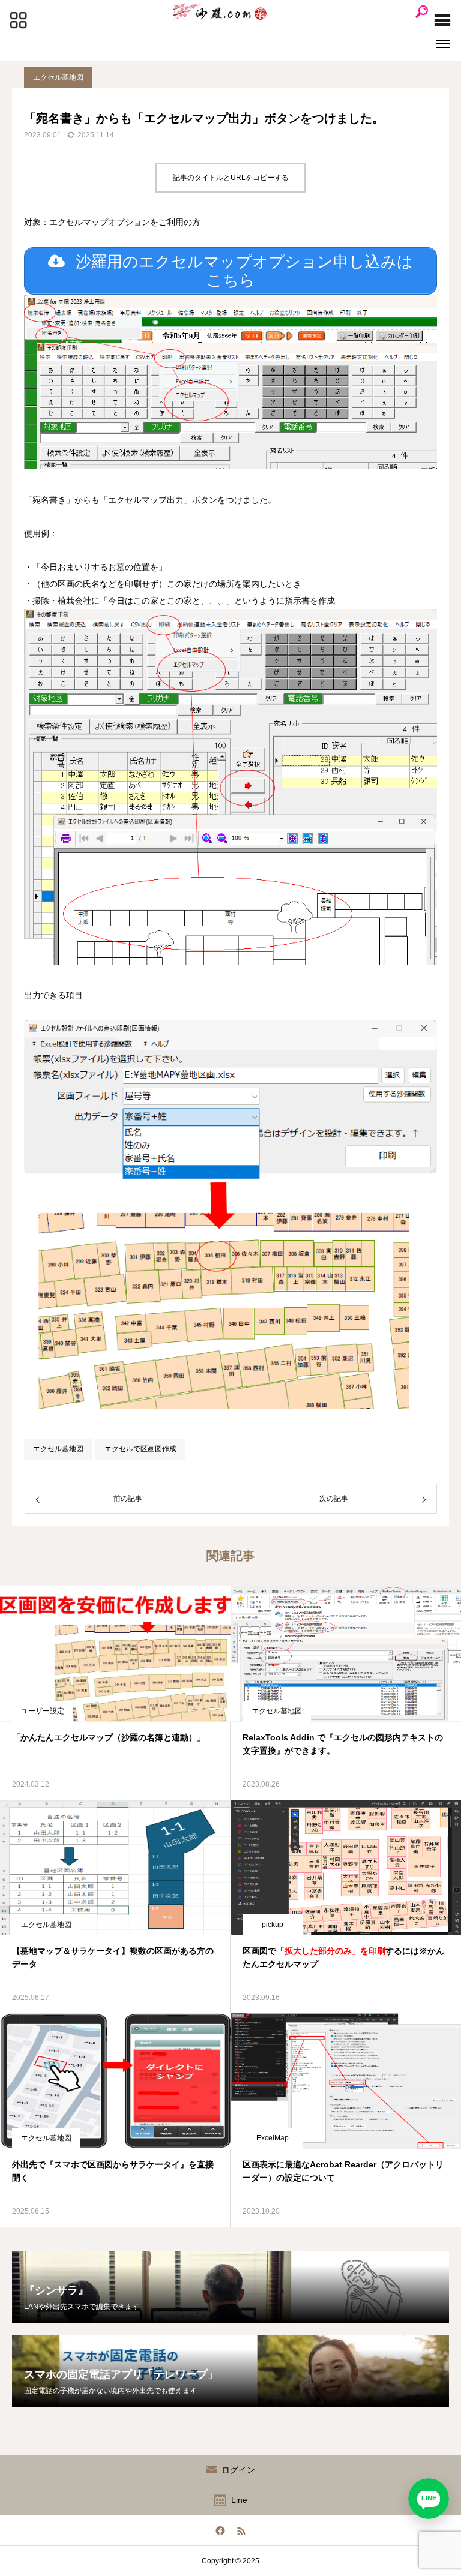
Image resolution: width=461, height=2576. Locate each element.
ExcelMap (273, 2138)
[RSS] (241, 2530)
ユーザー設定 (43, 1711)
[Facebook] (220, 2530)
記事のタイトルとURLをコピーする (231, 178)
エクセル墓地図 (58, 77)
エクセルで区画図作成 (140, 1449)
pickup (273, 1925)
